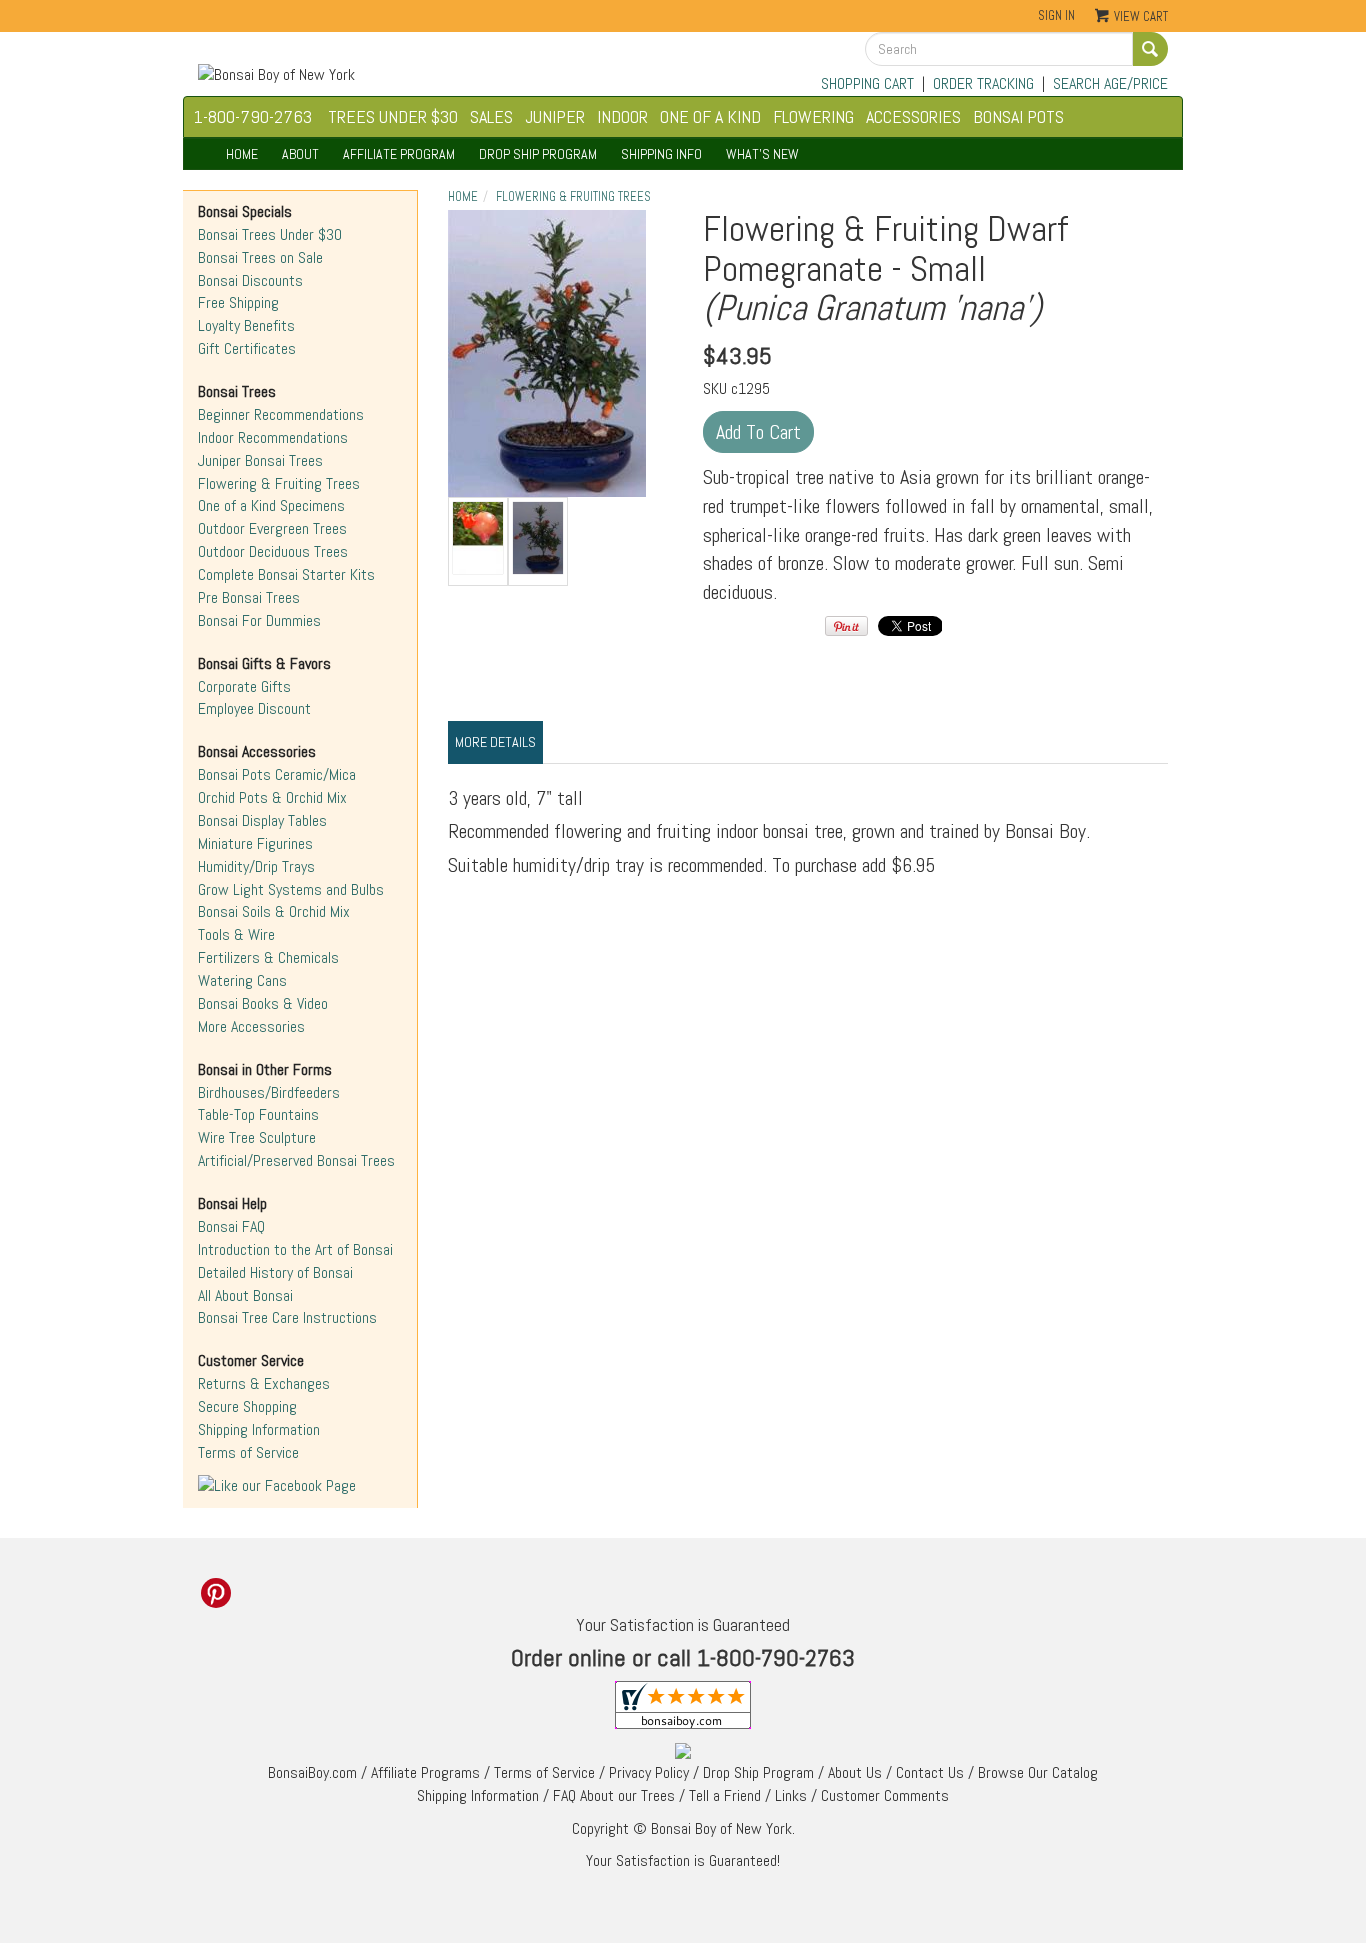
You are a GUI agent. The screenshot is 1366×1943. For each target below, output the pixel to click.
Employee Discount (254, 708)
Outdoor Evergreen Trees (272, 528)
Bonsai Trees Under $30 (270, 234)
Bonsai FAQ (231, 1226)
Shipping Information (259, 1429)
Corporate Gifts (244, 686)
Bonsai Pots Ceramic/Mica (277, 774)
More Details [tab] (495, 742)
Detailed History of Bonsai (275, 1272)
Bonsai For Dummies (259, 620)
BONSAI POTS (1018, 116)
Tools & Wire (236, 934)
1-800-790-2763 (253, 116)
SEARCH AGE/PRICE (1110, 83)
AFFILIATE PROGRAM (399, 154)
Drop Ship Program (758, 1772)
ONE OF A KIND (710, 116)
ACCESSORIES (913, 116)
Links (791, 1795)
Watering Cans (242, 980)
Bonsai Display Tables (262, 820)
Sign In (1056, 15)
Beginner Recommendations (281, 414)
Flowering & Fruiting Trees (279, 483)
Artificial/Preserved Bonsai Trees (296, 1160)
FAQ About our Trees (614, 1795)
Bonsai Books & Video (263, 1003)
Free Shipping (238, 302)
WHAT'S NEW (762, 154)
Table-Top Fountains (258, 1114)
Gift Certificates (247, 348)
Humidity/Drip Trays (256, 866)
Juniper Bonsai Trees (260, 460)
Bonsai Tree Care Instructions (287, 1317)
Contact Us (930, 1772)
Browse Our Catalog (1038, 1772)
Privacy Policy (649, 1772)
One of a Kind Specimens (271, 505)
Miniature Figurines (255, 843)
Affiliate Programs (425, 1772)
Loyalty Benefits (246, 325)
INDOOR (622, 116)
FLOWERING (813, 116)
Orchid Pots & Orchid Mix (272, 797)
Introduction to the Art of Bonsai (295, 1249)
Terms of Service (248, 1452)
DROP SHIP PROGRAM (538, 154)
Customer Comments (885, 1795)
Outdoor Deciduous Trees (273, 551)
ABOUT (300, 154)
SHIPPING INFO (661, 154)
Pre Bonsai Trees (249, 597)
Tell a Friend (725, 1795)
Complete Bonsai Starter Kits (286, 574)
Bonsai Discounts (250, 280)
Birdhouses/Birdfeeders (269, 1092)
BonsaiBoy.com (312, 1772)
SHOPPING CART (867, 83)
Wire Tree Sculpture (257, 1137)
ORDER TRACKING (983, 83)
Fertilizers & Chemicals (268, 957)
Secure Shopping (247, 1406)
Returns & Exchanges (264, 1383)
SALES (491, 116)
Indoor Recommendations (273, 437)
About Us (855, 1772)
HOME (242, 154)
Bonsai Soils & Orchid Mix (274, 911)
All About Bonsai (245, 1295)
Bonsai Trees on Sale (260, 257)
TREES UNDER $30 (393, 116)
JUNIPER (555, 116)
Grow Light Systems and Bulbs (291, 889)
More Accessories (251, 1026)
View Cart (1141, 16)
